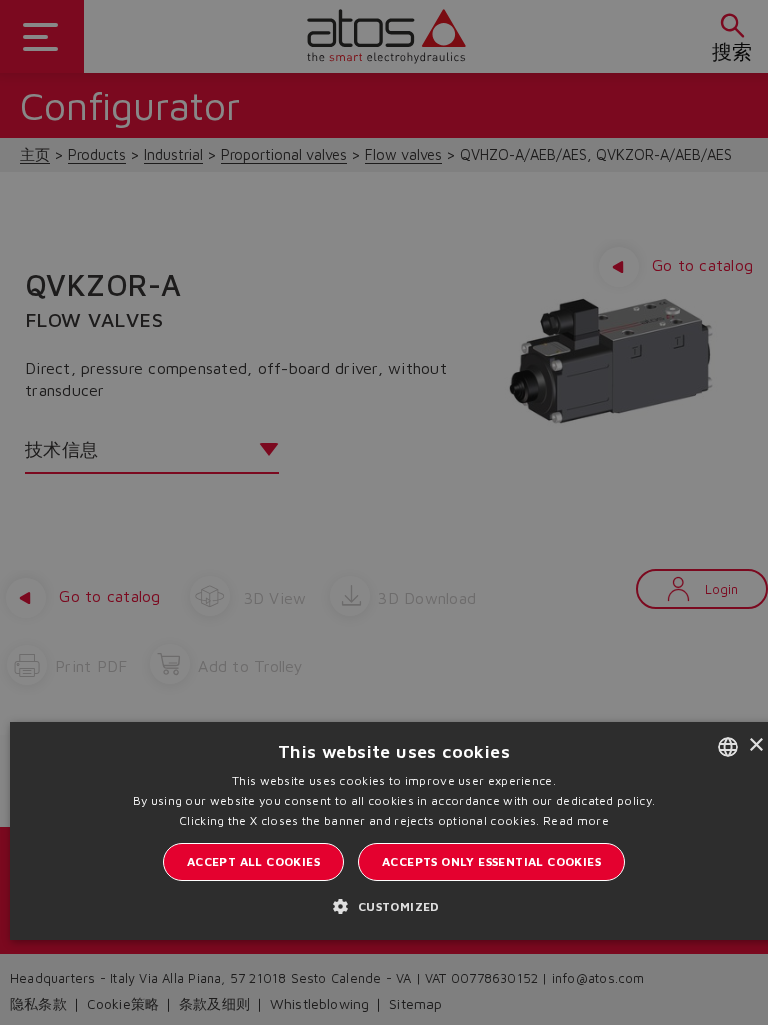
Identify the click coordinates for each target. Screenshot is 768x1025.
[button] (393, 906)
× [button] (755, 745)
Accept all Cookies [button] (253, 861)
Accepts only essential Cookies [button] (491, 861)
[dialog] (384, 512)
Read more (576, 820)
